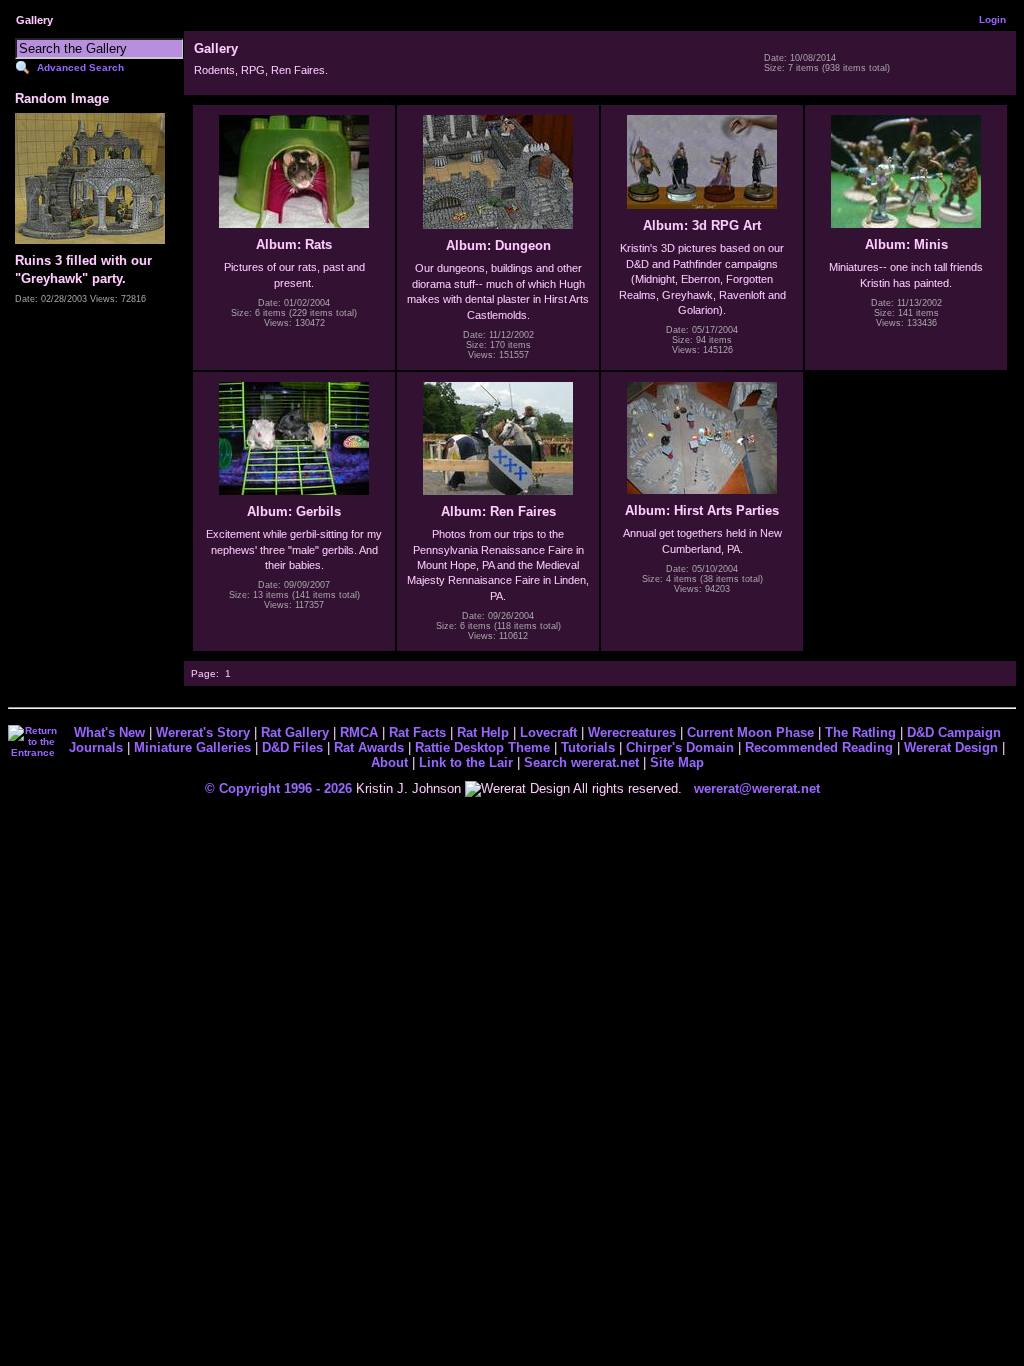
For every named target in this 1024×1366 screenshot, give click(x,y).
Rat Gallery (295, 732)
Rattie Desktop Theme (482, 747)
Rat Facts (417, 732)
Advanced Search (80, 67)
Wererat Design (951, 747)
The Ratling (860, 732)
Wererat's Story (203, 732)
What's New (109, 732)
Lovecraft (548, 732)
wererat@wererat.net (757, 788)
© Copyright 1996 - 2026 (278, 788)
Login (992, 19)
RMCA (359, 732)
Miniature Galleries (192, 747)
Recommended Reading (819, 747)
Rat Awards (369, 747)
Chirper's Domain (680, 747)
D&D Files (292, 747)
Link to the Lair (466, 762)
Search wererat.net (581, 762)
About (389, 762)
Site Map (677, 762)
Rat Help (483, 732)
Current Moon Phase (750, 732)
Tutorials (588, 747)
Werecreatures (632, 732)
